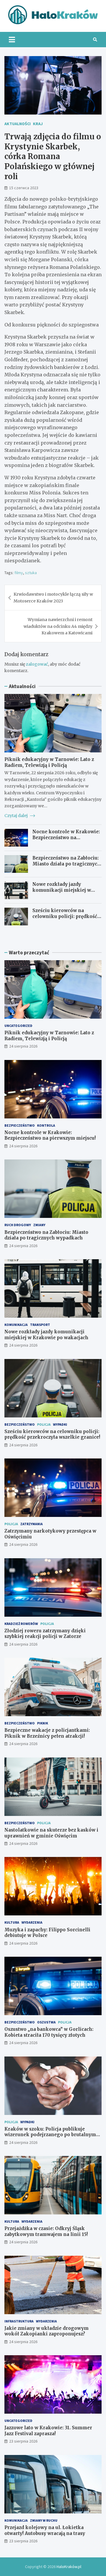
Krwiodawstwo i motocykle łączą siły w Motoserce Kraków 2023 (53, 597)
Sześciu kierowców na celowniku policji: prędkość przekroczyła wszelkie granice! (65, 919)
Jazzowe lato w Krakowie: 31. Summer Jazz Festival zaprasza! (48, 2431)
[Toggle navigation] (12, 40)
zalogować (37, 664)
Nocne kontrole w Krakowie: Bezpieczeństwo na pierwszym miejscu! (66, 837)
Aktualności (18, 124)
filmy (19, 573)
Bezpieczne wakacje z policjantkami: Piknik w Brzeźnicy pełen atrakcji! (47, 1733)
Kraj (38, 124)
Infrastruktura (19, 2321)
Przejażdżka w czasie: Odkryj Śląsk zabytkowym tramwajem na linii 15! (46, 2231)
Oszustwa (46, 2022)
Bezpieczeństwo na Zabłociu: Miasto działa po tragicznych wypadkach (66, 864)
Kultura (12, 1922)
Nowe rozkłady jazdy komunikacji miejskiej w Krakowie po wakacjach (62, 890)
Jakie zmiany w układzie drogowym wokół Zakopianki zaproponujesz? (47, 2331)
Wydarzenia (32, 1922)
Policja (44, 1424)
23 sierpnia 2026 (23, 2441)
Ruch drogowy (18, 1225)
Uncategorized (18, 1026)
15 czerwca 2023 (24, 188)
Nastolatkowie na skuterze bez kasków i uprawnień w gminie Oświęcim (51, 1833)
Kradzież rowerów (21, 1624)
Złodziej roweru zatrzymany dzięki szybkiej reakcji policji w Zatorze (45, 1634)
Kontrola (46, 1125)
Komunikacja (16, 1325)
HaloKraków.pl (69, 2567)
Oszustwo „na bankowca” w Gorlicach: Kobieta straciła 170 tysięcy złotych (49, 2032)
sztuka (31, 573)
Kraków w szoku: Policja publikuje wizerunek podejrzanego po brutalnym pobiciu (50, 2135)
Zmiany (39, 1225)
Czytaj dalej (16, 816)
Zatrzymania (32, 1524)
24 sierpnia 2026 (23, 1046)
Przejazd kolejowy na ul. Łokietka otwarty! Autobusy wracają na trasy (45, 2530)
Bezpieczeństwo (20, 1125)
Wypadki (60, 1424)
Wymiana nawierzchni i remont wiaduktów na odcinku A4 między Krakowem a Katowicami (58, 626)
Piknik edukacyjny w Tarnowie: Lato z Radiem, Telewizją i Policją (49, 762)
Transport (40, 1325)
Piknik (43, 1723)
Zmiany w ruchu (44, 2520)
